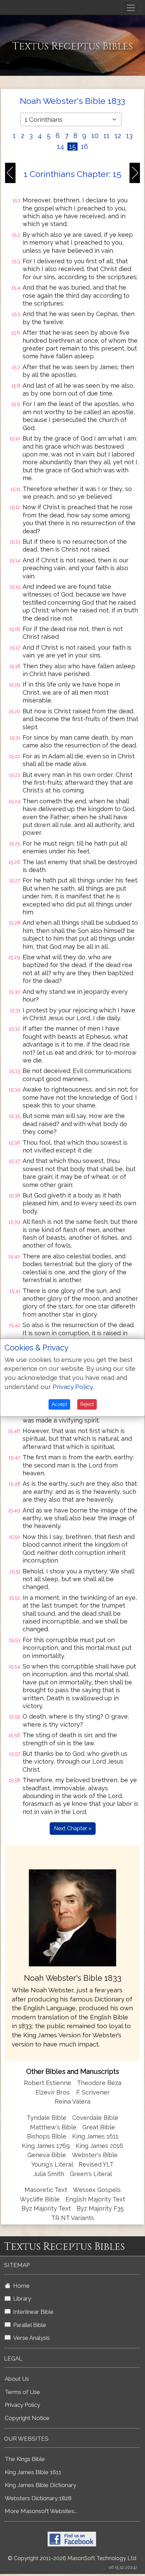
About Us (17, 2379)
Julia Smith (50, 2174)
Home (20, 2286)
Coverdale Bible (95, 2118)
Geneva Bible (47, 2155)
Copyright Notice (27, 2418)
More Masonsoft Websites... (41, 2511)
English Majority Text (95, 2199)
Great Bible (99, 2127)
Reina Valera (72, 2101)
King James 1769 (46, 2146)
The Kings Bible (25, 2459)
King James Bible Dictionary (40, 2485)
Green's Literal (91, 2174)
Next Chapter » (73, 1828)
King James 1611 (95, 2136)
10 (95, 136)
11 (107, 136)
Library (21, 2299)
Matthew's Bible (53, 2127)
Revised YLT (96, 2164)
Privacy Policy (22, 2405)
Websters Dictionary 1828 (38, 2498)
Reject (87, 1404)
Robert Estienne (48, 2083)
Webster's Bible (95, 2155)
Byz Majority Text (46, 2208)
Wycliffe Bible (40, 2199)
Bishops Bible (47, 2136)
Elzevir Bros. (53, 2092)
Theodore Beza (99, 2083)
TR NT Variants (73, 2218)
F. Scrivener (93, 2092)
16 (84, 147)
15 (72, 147)
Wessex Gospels (97, 2190)
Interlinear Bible (32, 2312)
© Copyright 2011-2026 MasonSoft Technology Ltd (72, 2558)
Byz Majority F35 (100, 2208)
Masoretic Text (46, 2190)
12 (118, 136)
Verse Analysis (30, 2338)
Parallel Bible (28, 2325)
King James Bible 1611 (33, 2472)
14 (61, 147)
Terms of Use (22, 2392)
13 (129, 136)
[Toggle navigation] (131, 8)
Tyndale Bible (47, 2118)
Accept (59, 1404)
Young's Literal (53, 2164)
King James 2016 (99, 2146)
